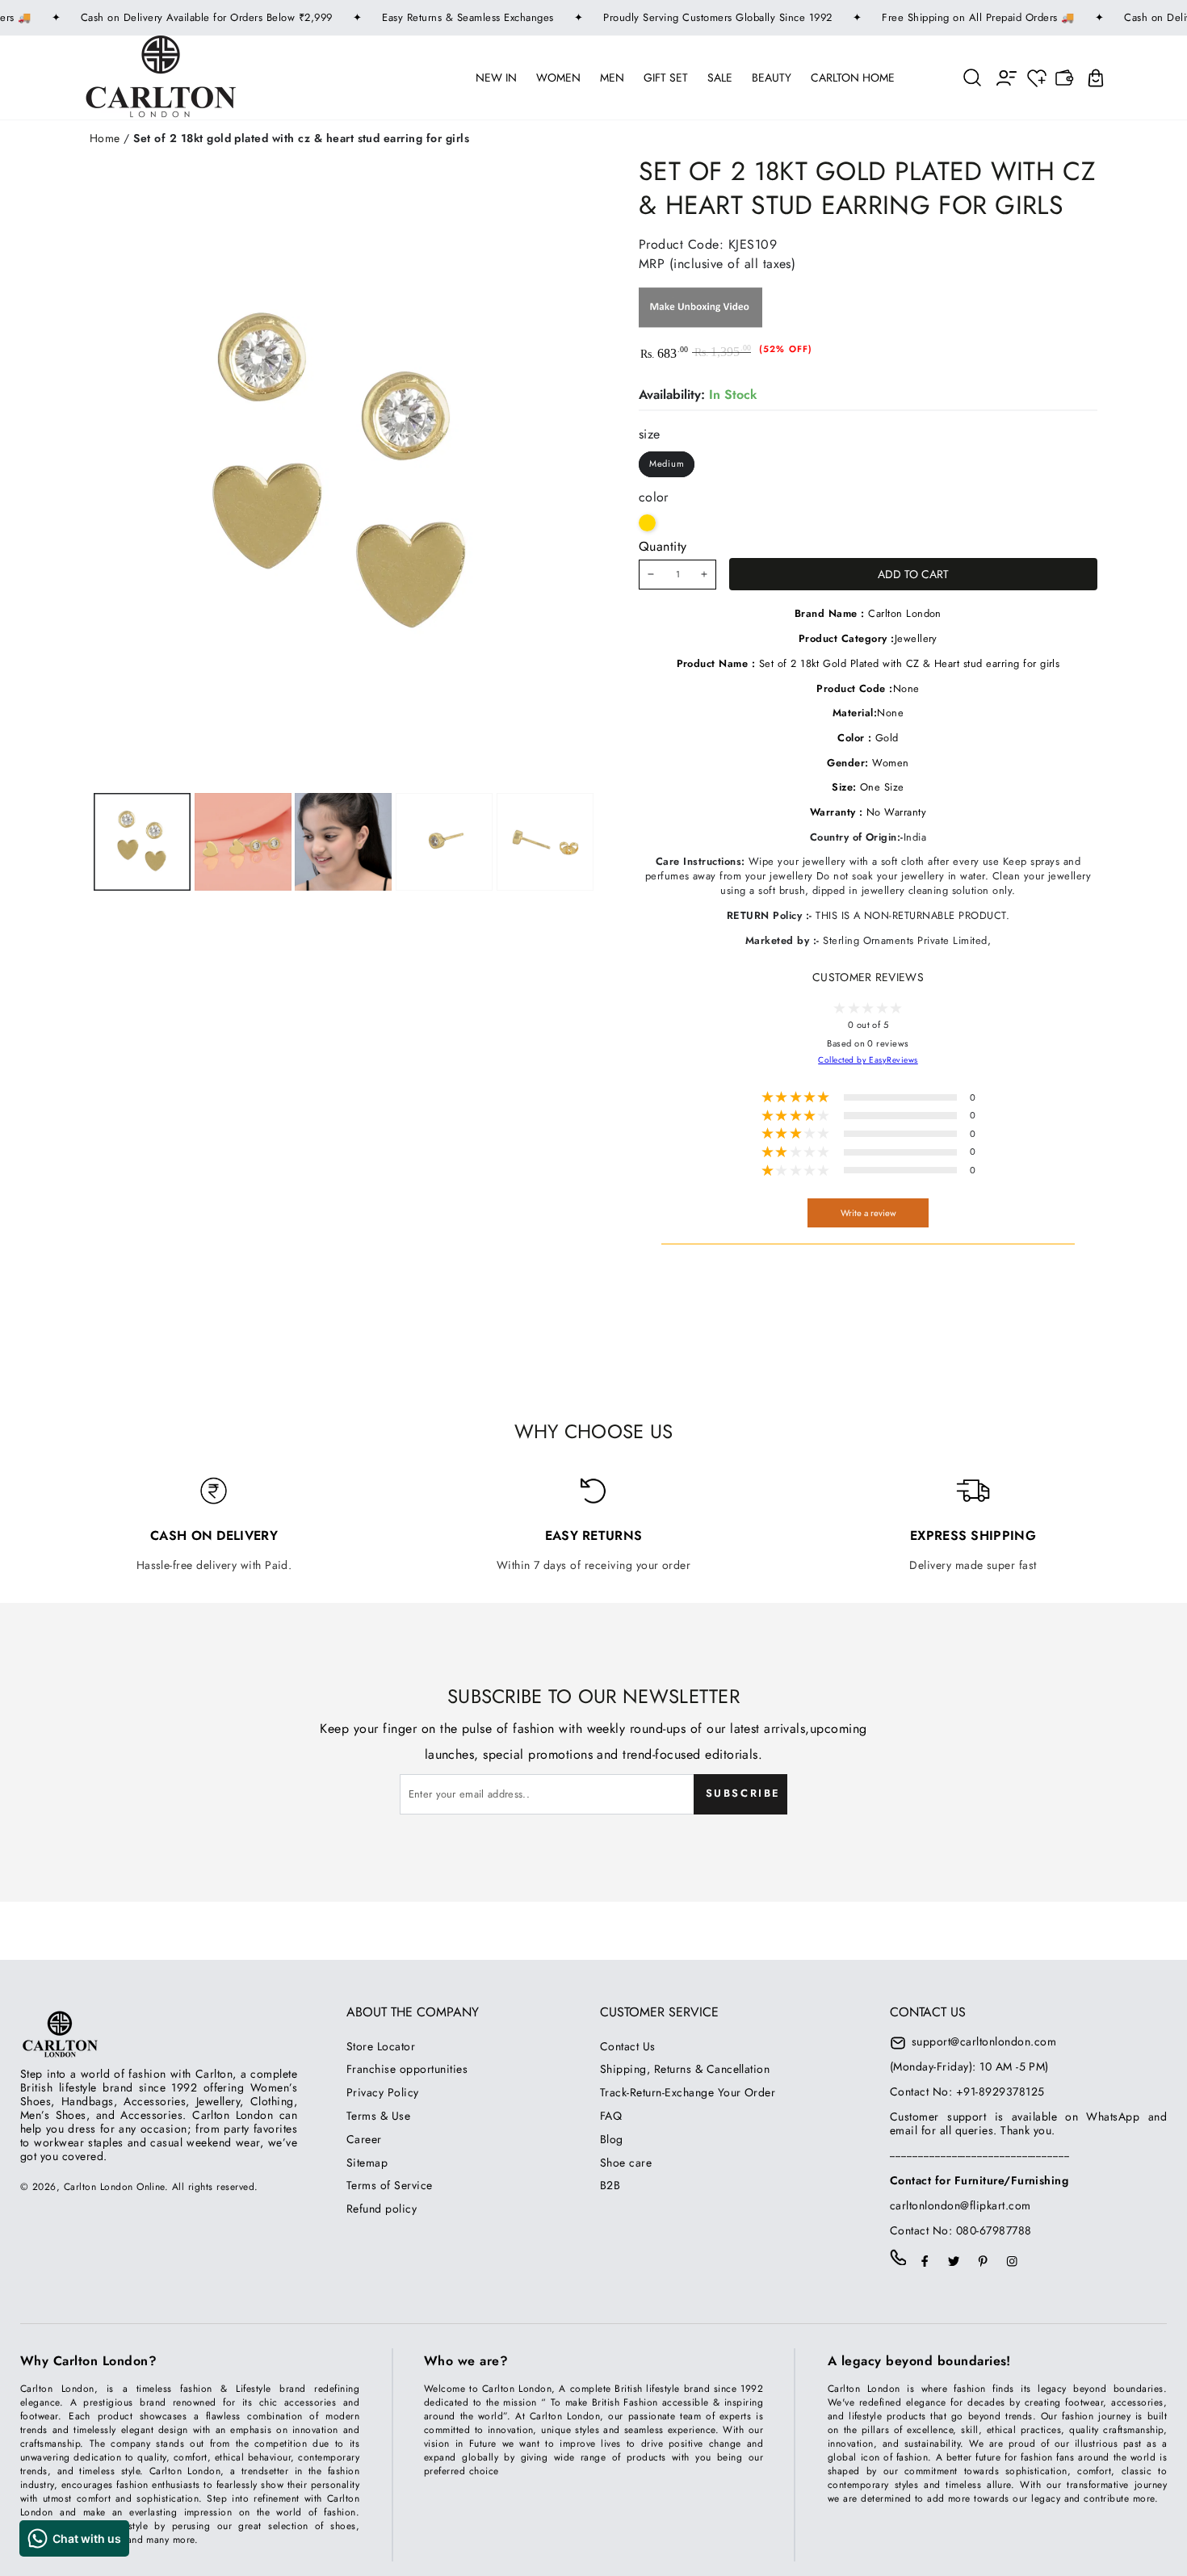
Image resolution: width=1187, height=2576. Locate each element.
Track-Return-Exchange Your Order (688, 2092)
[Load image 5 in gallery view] (545, 842)
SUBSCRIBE (743, 1793)
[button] (973, 77)
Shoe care (626, 2163)
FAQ (611, 2116)
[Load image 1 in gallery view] (142, 842)
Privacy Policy (383, 2092)
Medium (667, 464)
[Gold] (647, 523)
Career (364, 2139)
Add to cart (913, 574)
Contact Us (628, 2046)
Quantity (663, 546)
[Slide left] (240, 842)
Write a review (868, 1213)
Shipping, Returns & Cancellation (685, 2069)
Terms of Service (390, 2185)
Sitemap (367, 2163)
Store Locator (381, 2046)
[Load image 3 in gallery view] (343, 842)
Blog (612, 2139)
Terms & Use (378, 2116)
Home (105, 138)
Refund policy (382, 2209)
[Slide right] (443, 842)
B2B (610, 2185)
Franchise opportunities (407, 2069)
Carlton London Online (114, 2187)
